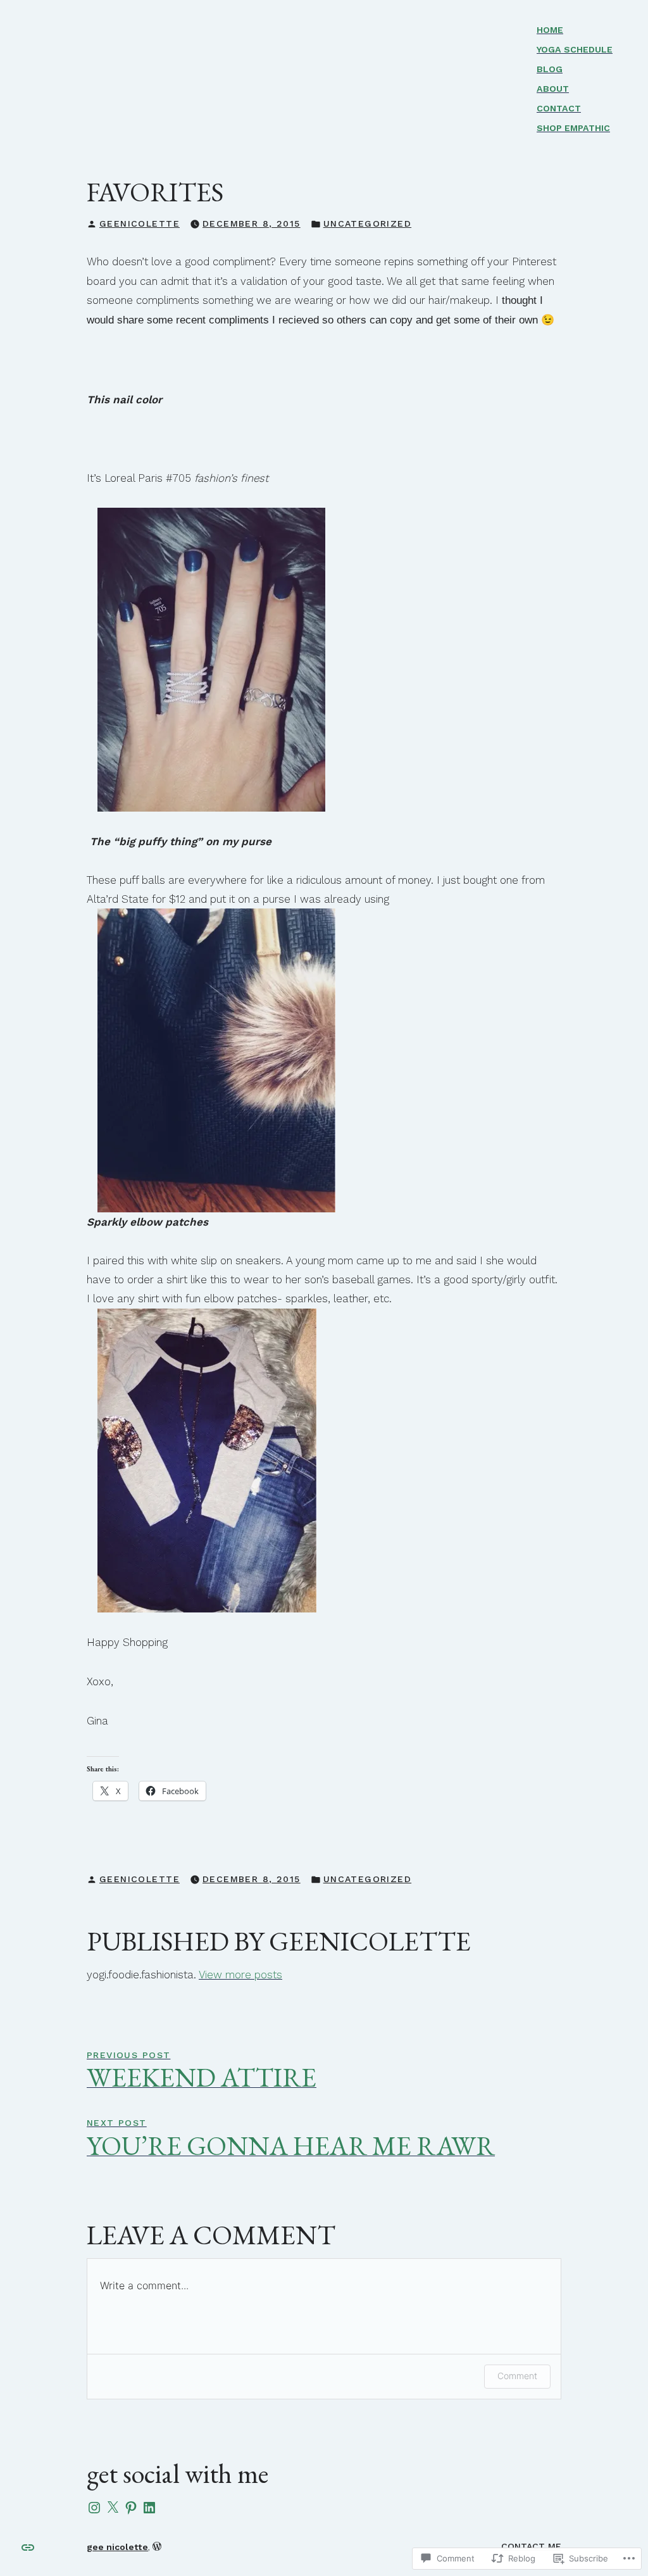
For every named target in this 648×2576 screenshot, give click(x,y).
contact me (531, 2546)
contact (559, 108)
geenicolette (140, 223)
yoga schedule (575, 49)
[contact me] (28, 2546)
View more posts (240, 1975)
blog (550, 69)
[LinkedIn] (149, 2508)
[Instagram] (94, 2508)
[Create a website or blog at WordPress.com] (157, 2547)
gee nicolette (117, 2547)
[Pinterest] (131, 2508)
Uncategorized (367, 223)
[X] (113, 2508)
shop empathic (573, 128)
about (553, 89)
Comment (517, 2376)
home (550, 30)
